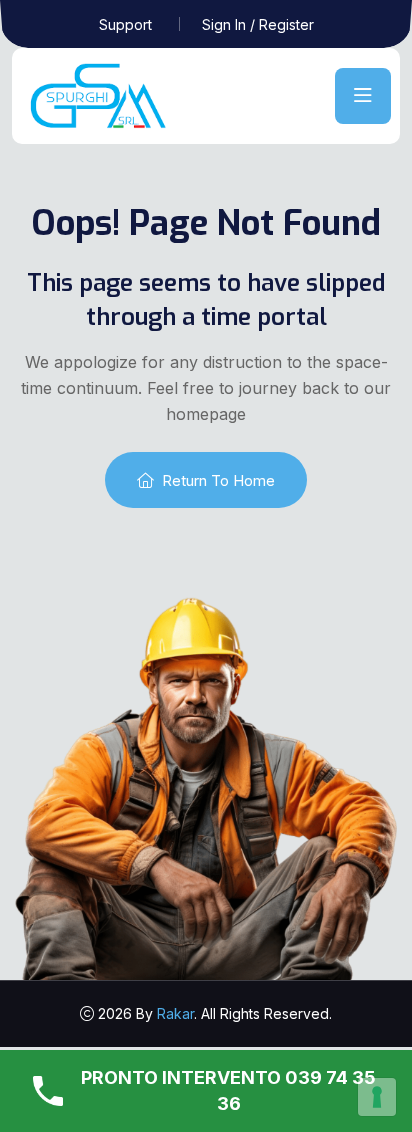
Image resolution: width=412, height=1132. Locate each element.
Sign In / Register (258, 24)
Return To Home (218, 480)
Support (125, 24)
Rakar (175, 1013)
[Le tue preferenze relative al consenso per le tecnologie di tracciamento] (377, 1097)
